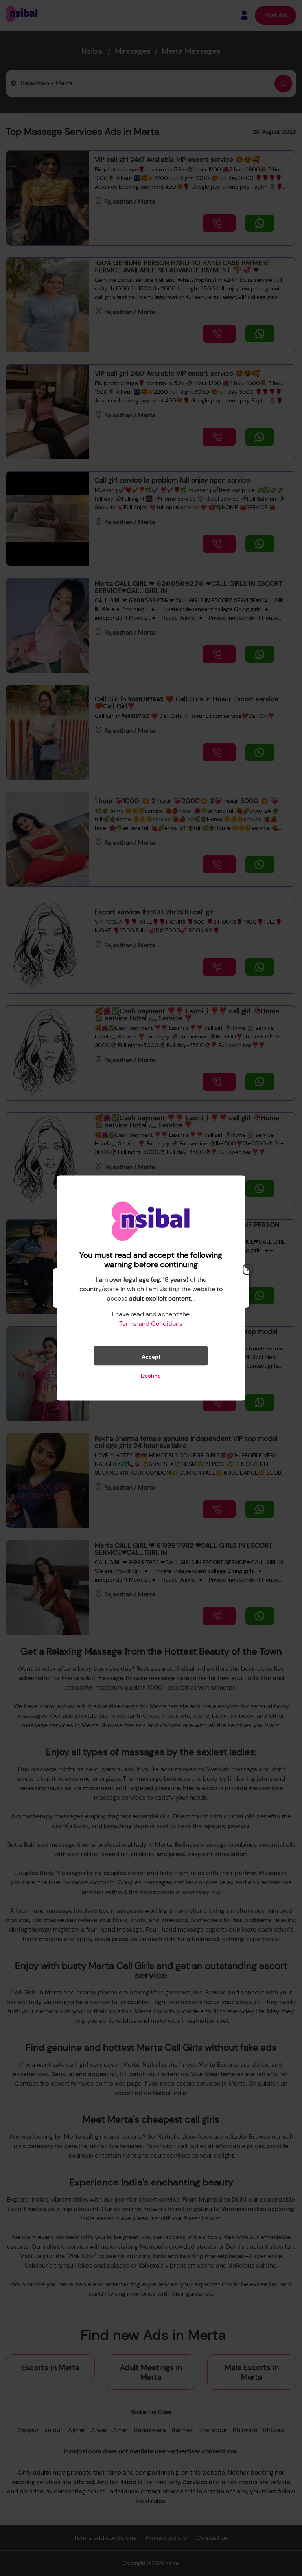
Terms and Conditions (151, 1324)
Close (248, 1270)
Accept (151, 1357)
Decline (151, 1376)
